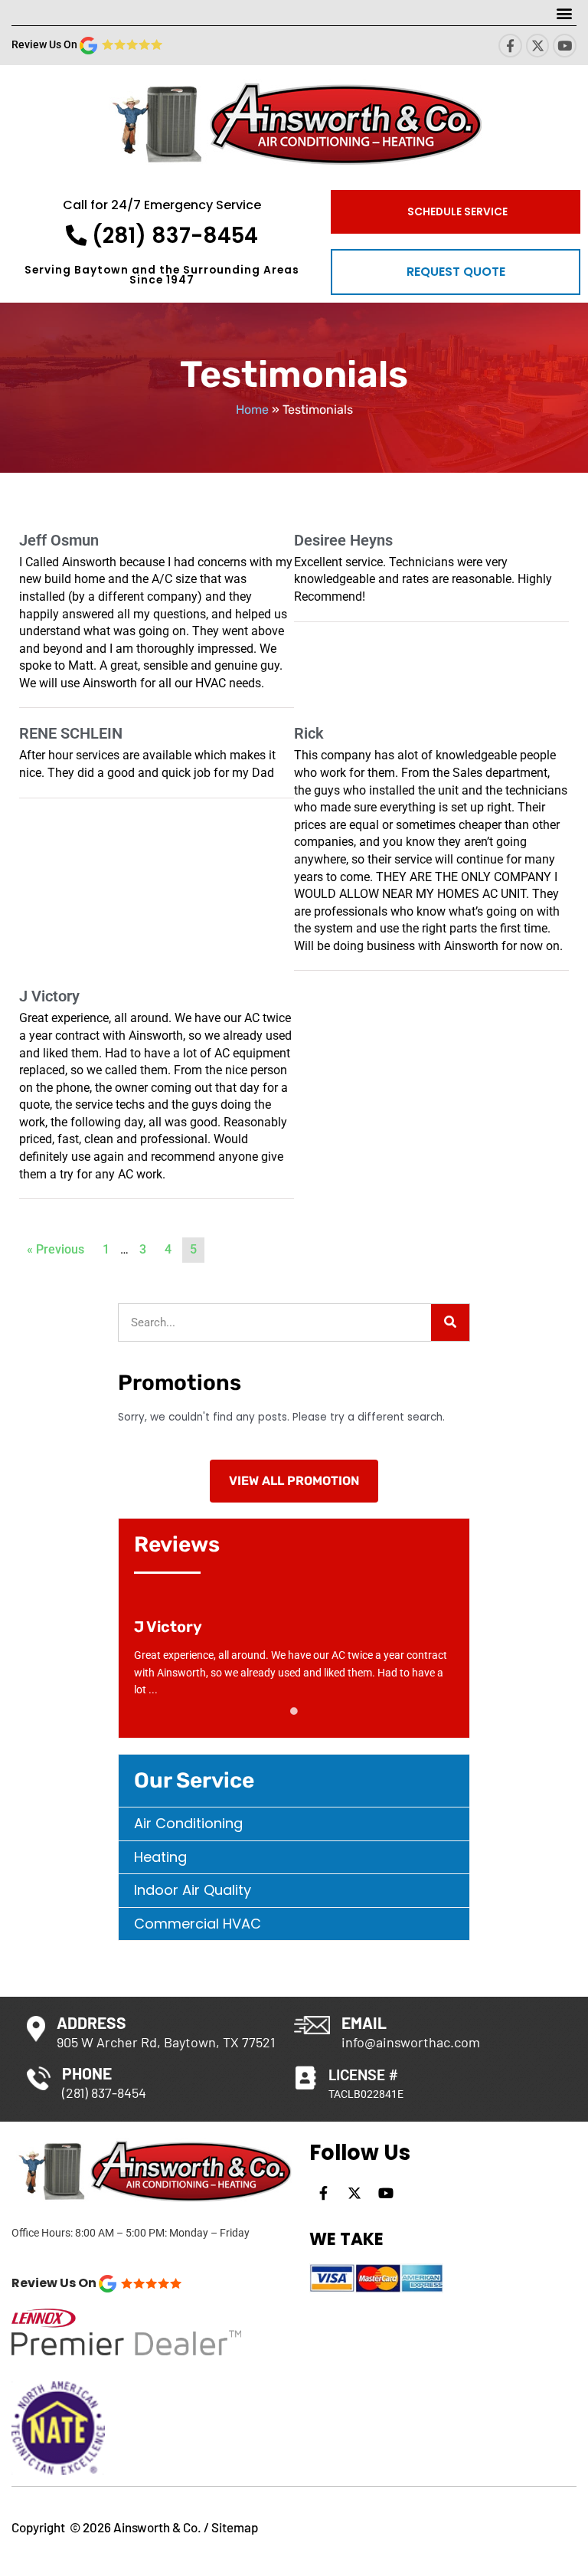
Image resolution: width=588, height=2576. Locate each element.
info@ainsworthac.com (411, 2042)
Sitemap (235, 2527)
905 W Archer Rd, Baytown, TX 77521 (166, 2042)
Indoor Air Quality (193, 1890)
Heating (160, 1857)
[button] (564, 13)
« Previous (56, 1249)
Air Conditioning (188, 1823)
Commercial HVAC (198, 1924)
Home (252, 410)
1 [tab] (294, 1711)
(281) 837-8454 (172, 236)
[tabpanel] (294, 1658)
